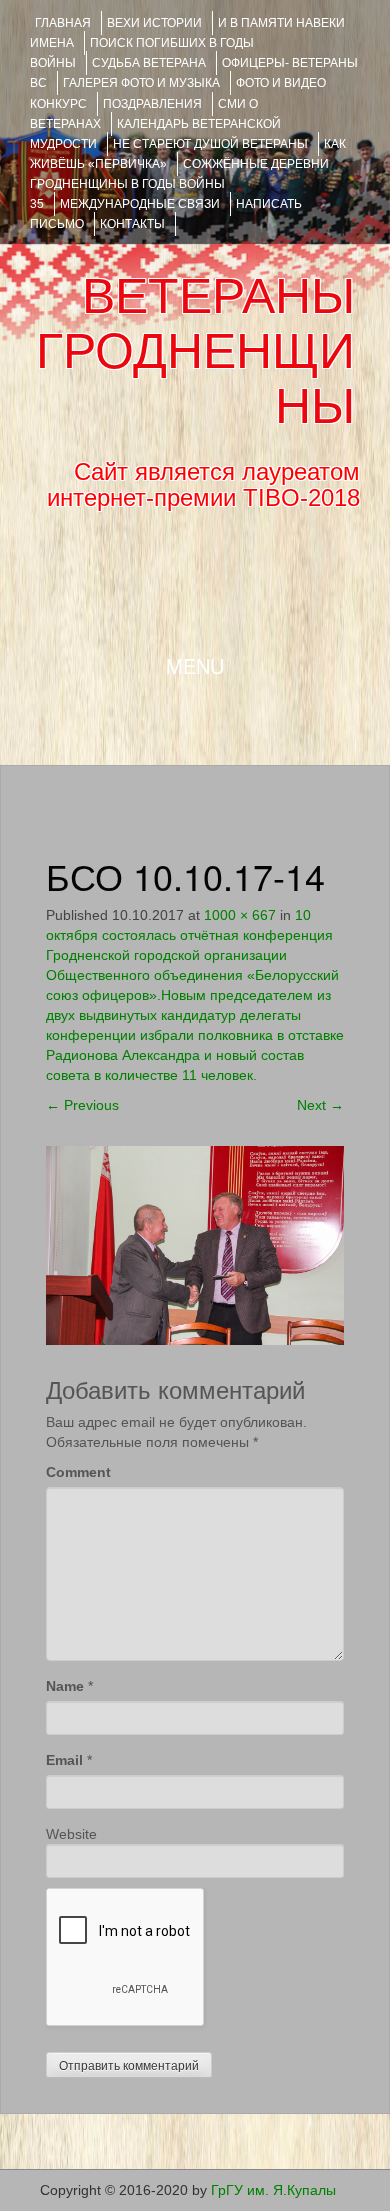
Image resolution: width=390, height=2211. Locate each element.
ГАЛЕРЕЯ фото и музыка (141, 83)
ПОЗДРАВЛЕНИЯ (152, 104)
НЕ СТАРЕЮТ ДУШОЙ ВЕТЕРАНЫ (210, 144)
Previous (82, 1105)
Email (64, 1760)
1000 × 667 (240, 915)
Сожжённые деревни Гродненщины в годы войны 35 (179, 184)
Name (65, 1686)
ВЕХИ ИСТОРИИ (154, 23)
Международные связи (140, 204)
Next (320, 1105)
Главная (63, 23)
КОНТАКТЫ (132, 224)
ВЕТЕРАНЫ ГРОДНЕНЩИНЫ (195, 351)
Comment (78, 1472)
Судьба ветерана (149, 63)
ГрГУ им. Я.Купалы (273, 2190)
